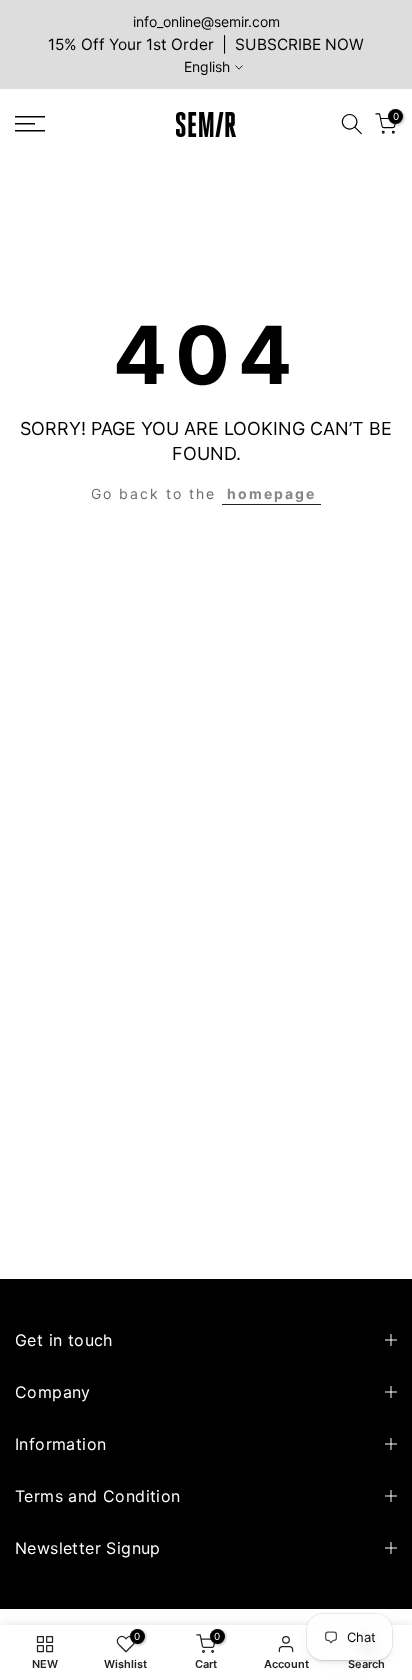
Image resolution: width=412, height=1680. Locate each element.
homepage (271, 493)
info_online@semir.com (206, 21)
